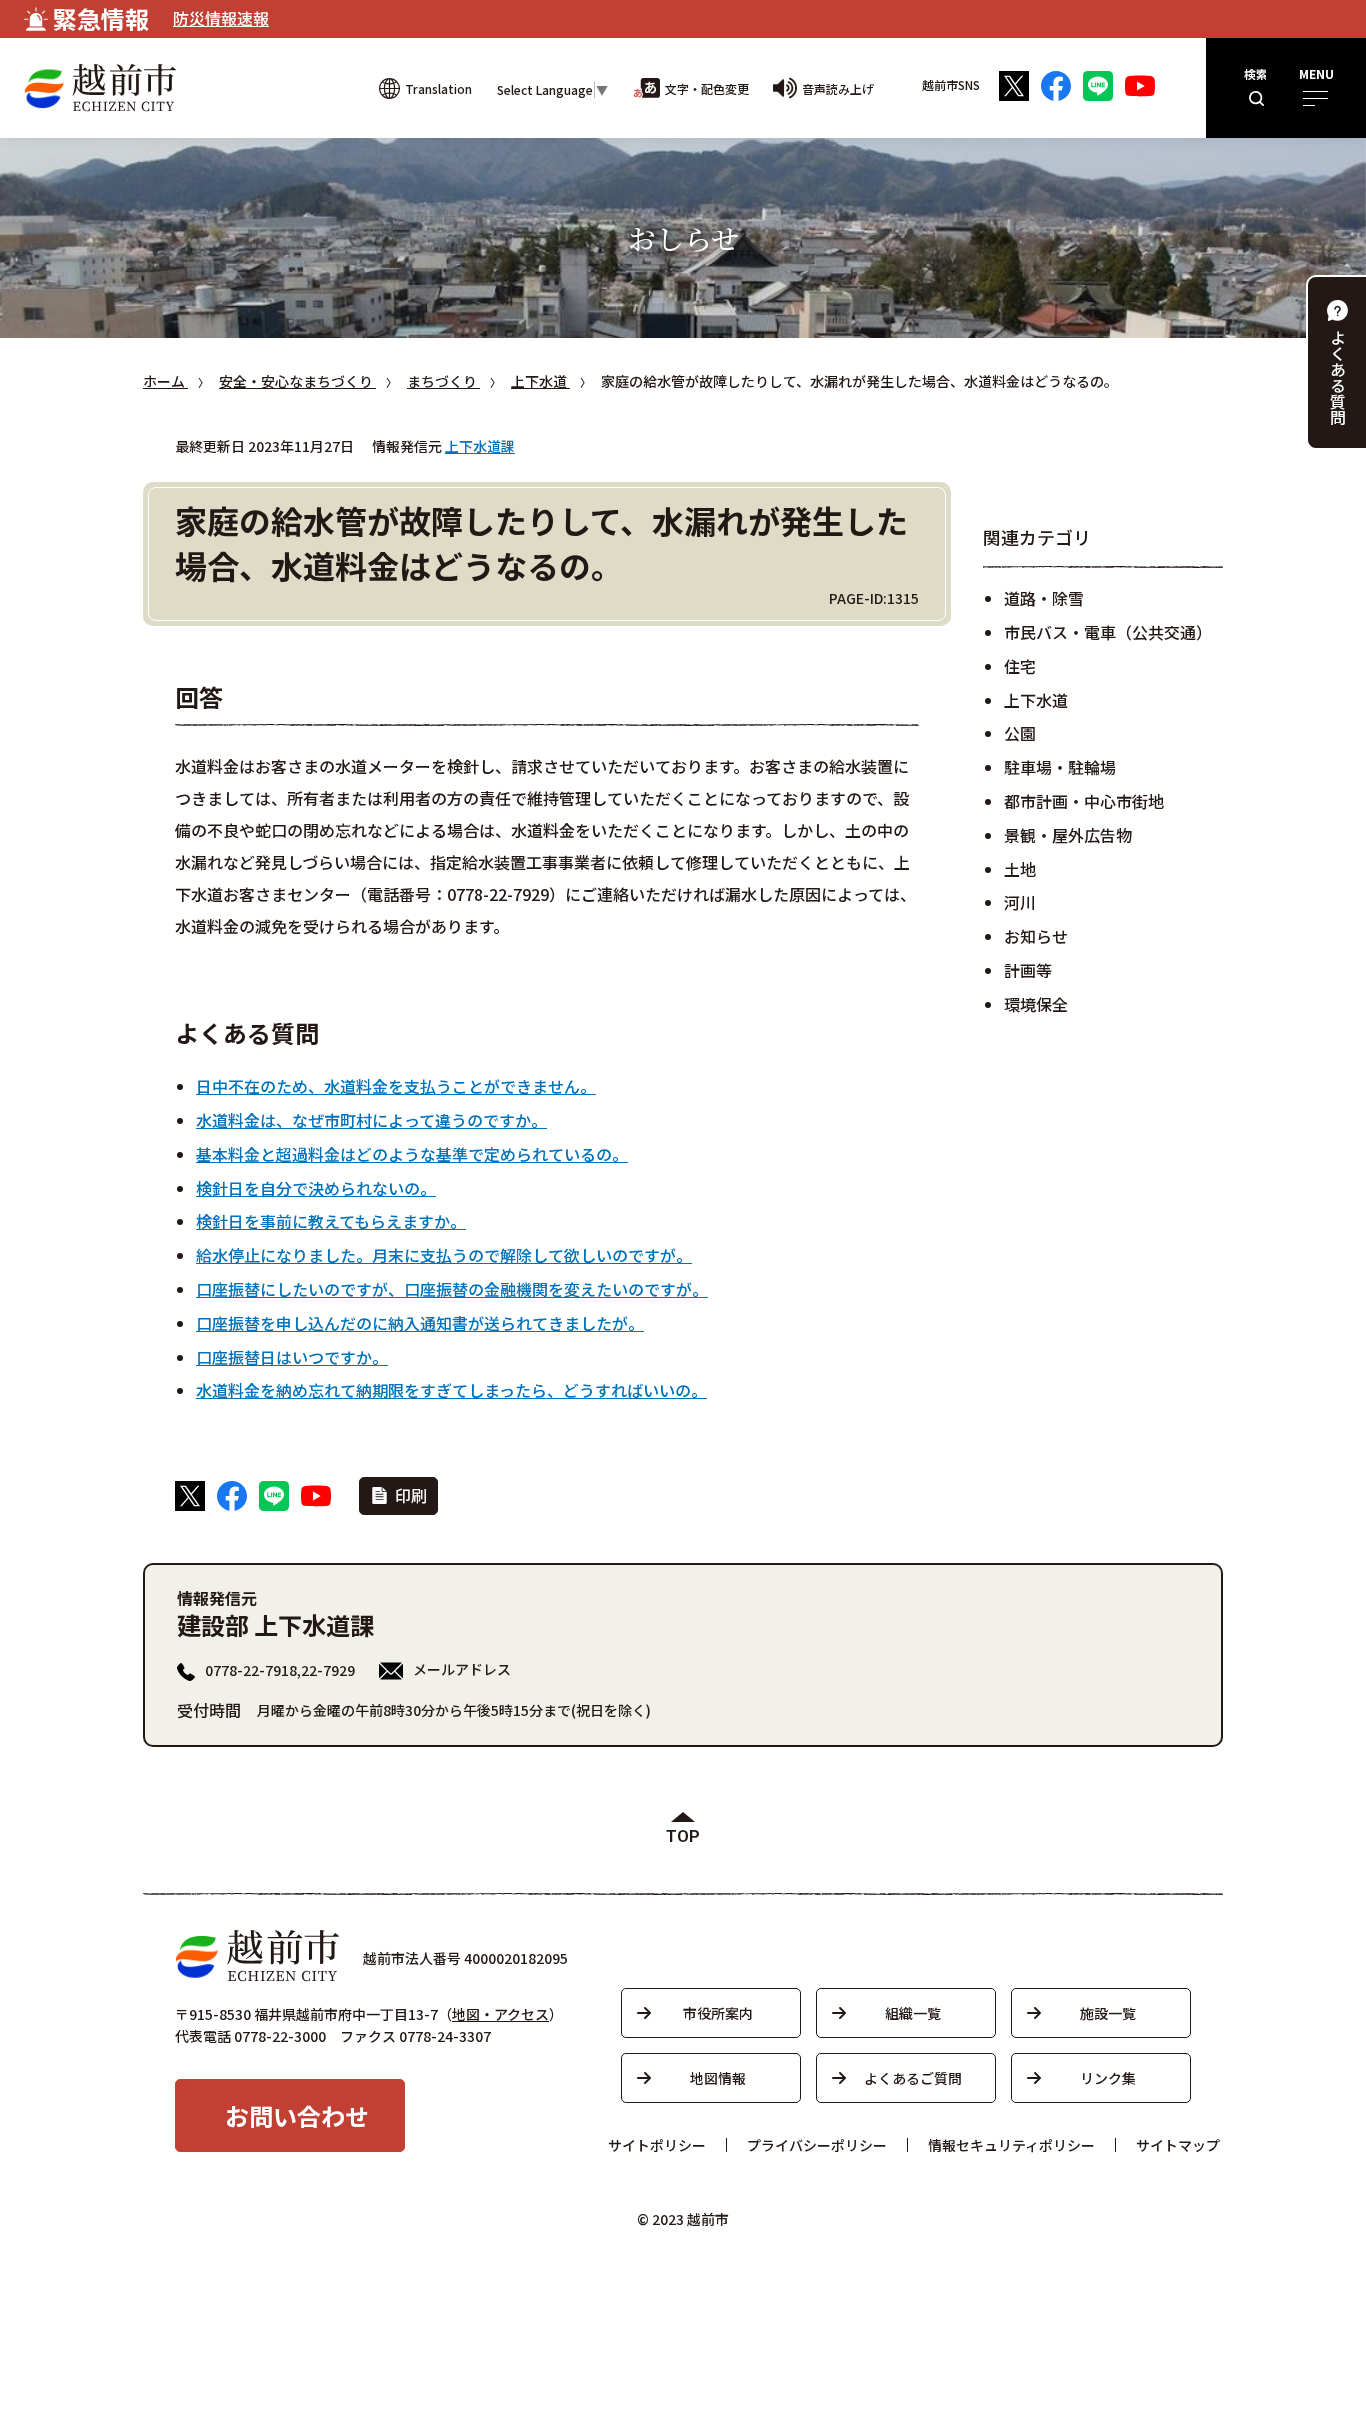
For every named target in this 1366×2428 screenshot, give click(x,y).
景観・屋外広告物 (1068, 835)
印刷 (411, 1495)
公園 (1020, 733)
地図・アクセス (500, 2014)
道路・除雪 (1044, 598)
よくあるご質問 (913, 2078)
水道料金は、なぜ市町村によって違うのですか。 (371, 1120)
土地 (1020, 869)
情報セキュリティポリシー (1011, 2145)
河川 (1020, 902)
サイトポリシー (657, 2145)
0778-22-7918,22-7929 (280, 1670)
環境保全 (1036, 1004)
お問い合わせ (297, 2115)
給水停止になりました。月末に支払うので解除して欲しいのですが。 (444, 1255)
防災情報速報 (221, 18)
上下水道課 (480, 446)
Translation (438, 88)
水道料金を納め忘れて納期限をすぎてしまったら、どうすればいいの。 (451, 1390)
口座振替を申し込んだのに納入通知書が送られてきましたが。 (420, 1323)
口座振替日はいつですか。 (292, 1357)
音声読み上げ (838, 88)
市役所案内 (718, 2013)
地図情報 (718, 2078)
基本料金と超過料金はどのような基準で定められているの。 (412, 1154)
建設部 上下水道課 (275, 1624)
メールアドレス (462, 1669)
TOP (683, 1836)
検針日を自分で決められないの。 (316, 1188)
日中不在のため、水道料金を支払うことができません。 (396, 1086)
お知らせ (1036, 936)
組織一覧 (913, 2013)
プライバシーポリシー (817, 2145)
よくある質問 (1338, 377)
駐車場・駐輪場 (1060, 767)
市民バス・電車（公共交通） (1108, 632)
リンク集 (1108, 2078)
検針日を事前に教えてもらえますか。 (331, 1221)
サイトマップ (1178, 2145)
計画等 (1028, 970)
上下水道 (1036, 700)
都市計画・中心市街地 (1084, 801)
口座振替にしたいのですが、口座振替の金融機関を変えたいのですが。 (452, 1289)
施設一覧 (1108, 2013)
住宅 (1020, 666)
